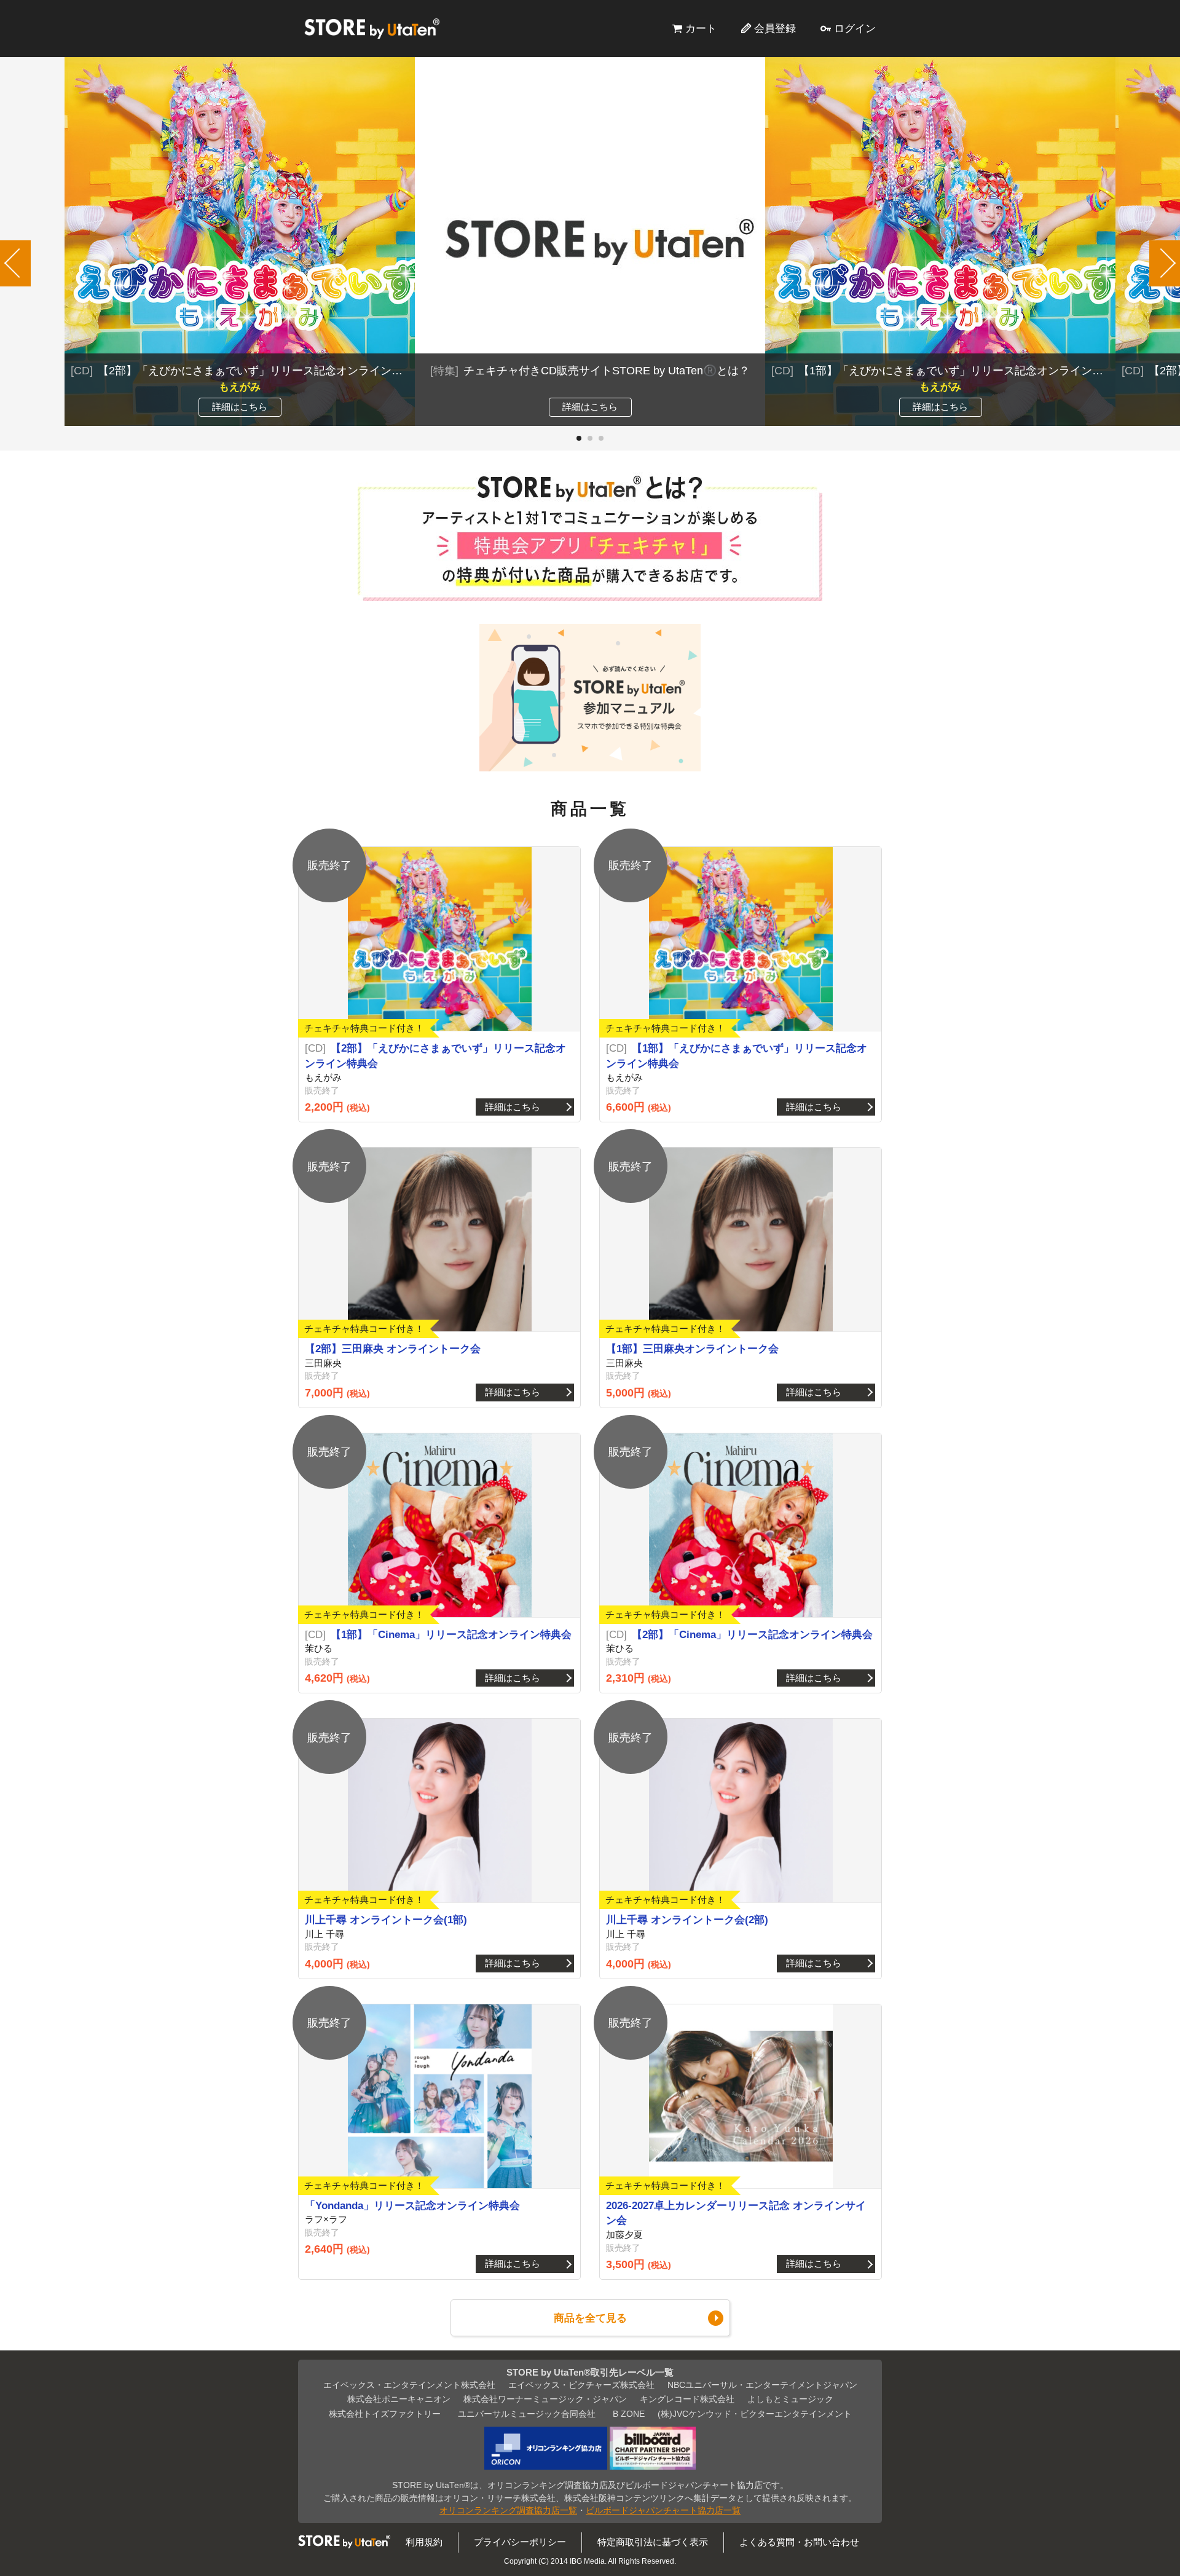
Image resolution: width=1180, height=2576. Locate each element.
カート (701, 28)
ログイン (855, 28)
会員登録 (775, 28)
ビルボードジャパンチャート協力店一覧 (663, 2511)
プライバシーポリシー (520, 2542)
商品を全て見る (590, 2318)
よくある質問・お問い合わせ (799, 2542)
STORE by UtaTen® (372, 28)
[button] (579, 438)
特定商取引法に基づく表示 (653, 2542)
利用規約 (424, 2542)
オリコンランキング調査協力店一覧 (508, 2511)
